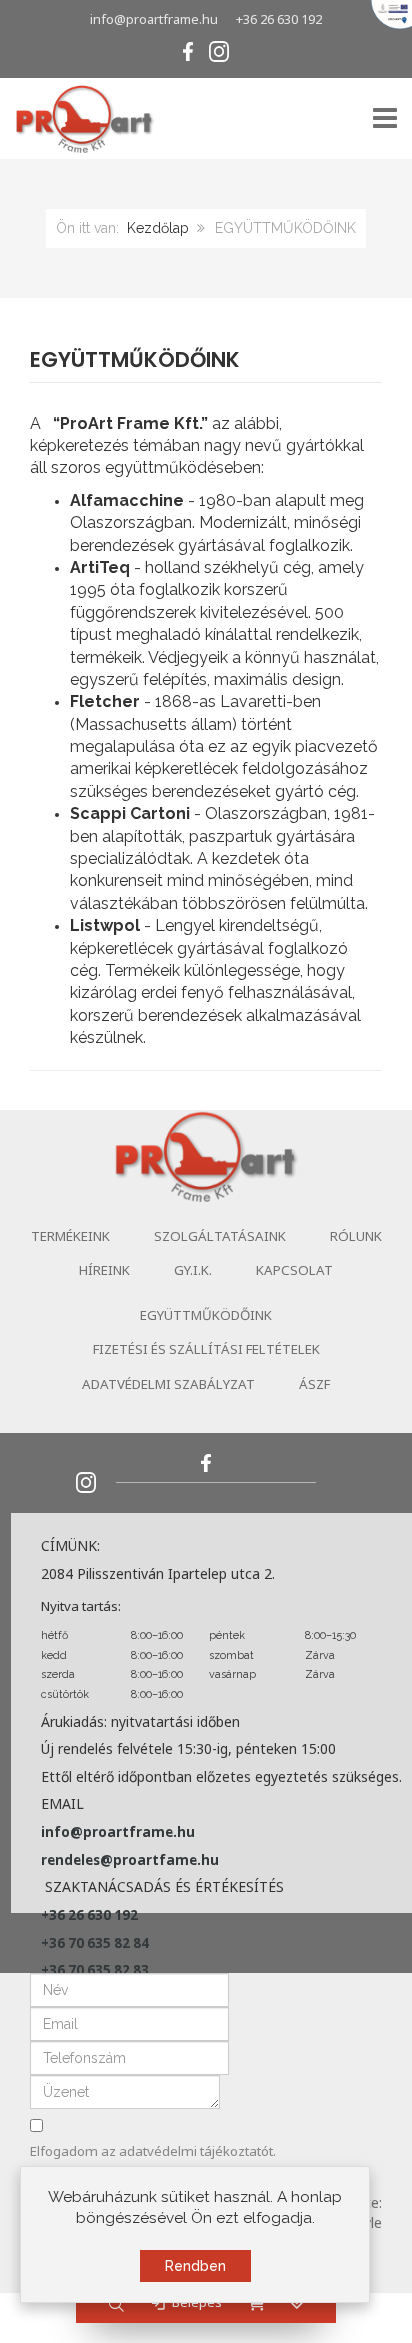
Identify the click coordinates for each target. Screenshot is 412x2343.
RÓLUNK (356, 1236)
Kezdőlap (158, 228)
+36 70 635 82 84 (95, 1943)
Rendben (195, 2266)
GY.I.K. (193, 1270)
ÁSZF (314, 1384)
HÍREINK (104, 1270)
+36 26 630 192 (279, 19)
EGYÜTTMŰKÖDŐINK (135, 359)
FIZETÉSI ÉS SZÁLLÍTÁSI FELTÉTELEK (206, 1349)
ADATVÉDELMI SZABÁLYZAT (168, 1384)
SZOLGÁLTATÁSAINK (220, 1236)
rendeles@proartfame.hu (130, 1860)
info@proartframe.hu (154, 19)
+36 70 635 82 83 (95, 1970)
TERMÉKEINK (70, 1236)
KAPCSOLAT (294, 1270)
